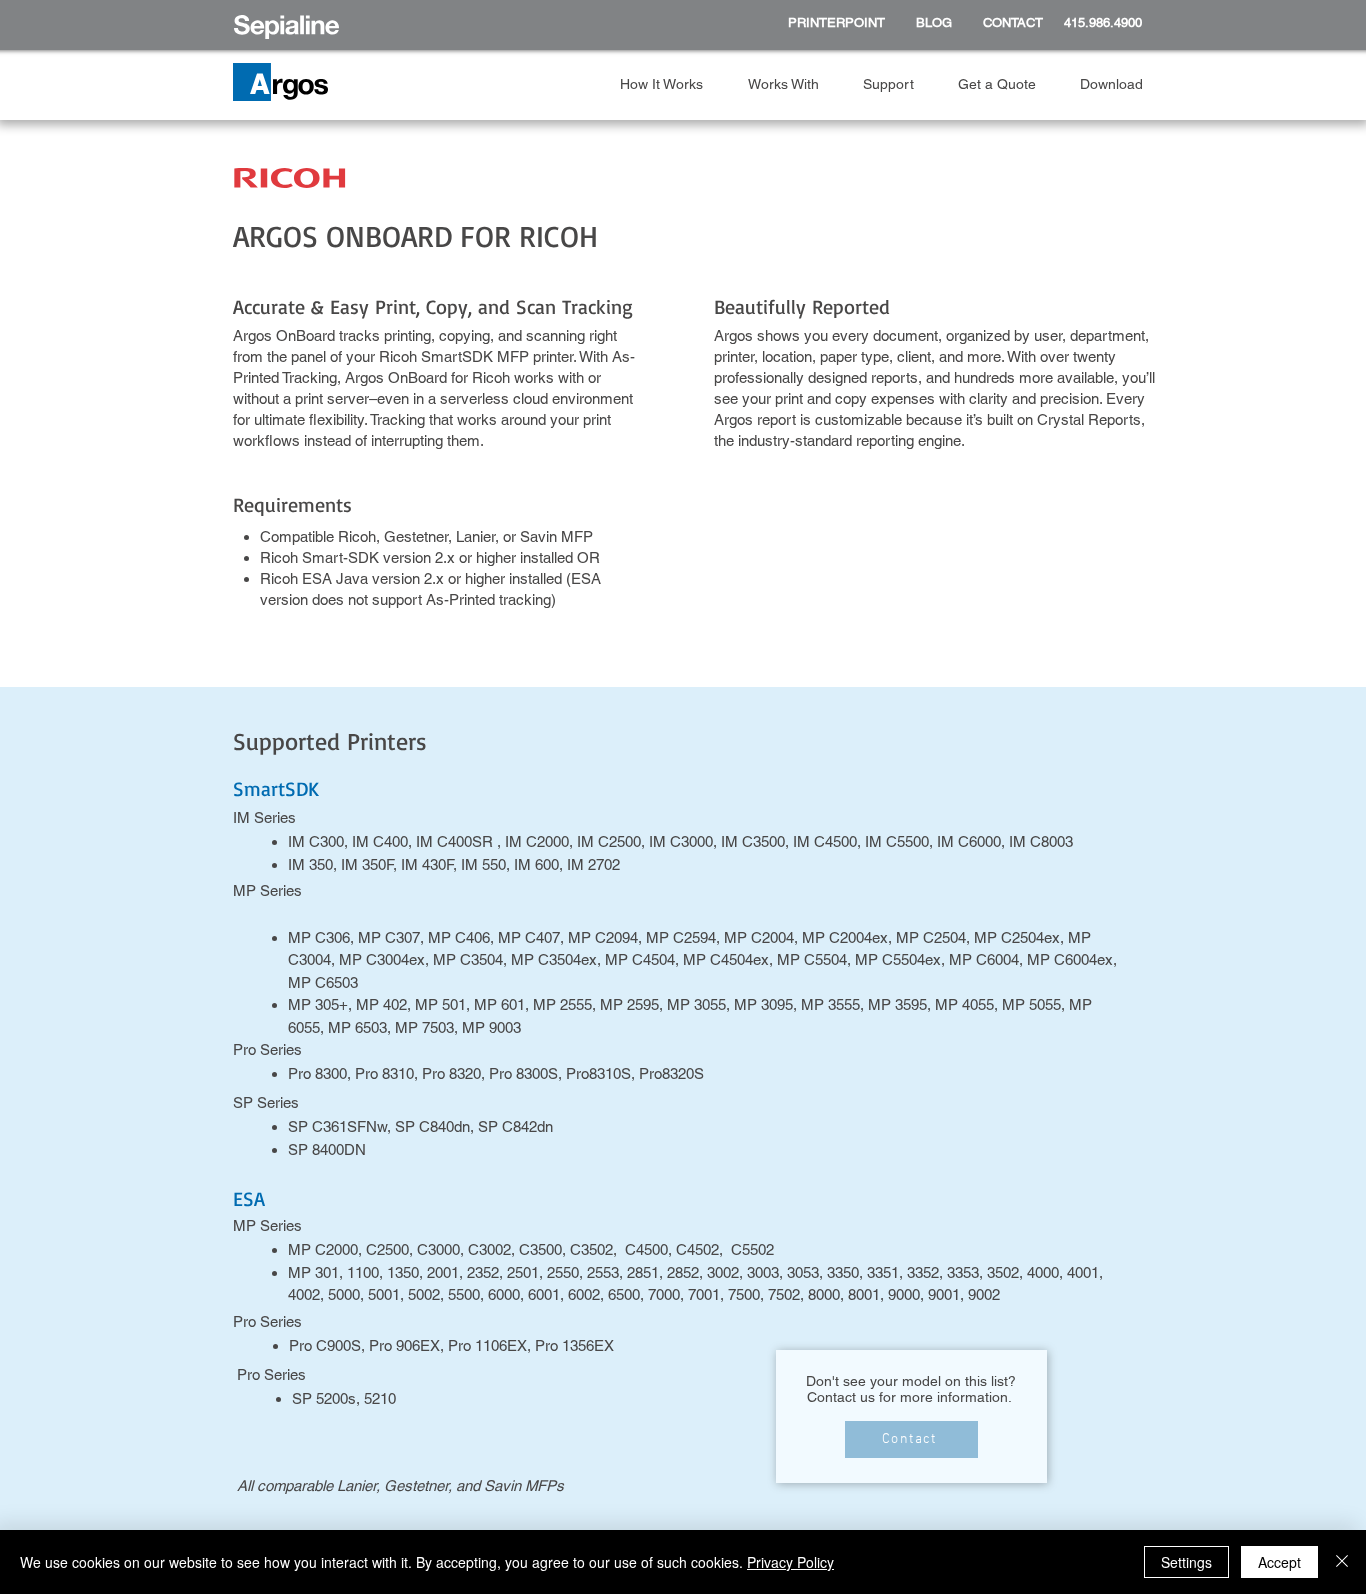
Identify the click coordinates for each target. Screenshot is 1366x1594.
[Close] (1342, 1562)
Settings (1186, 1562)
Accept (1279, 1562)
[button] (669, 84)
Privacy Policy (790, 1562)
